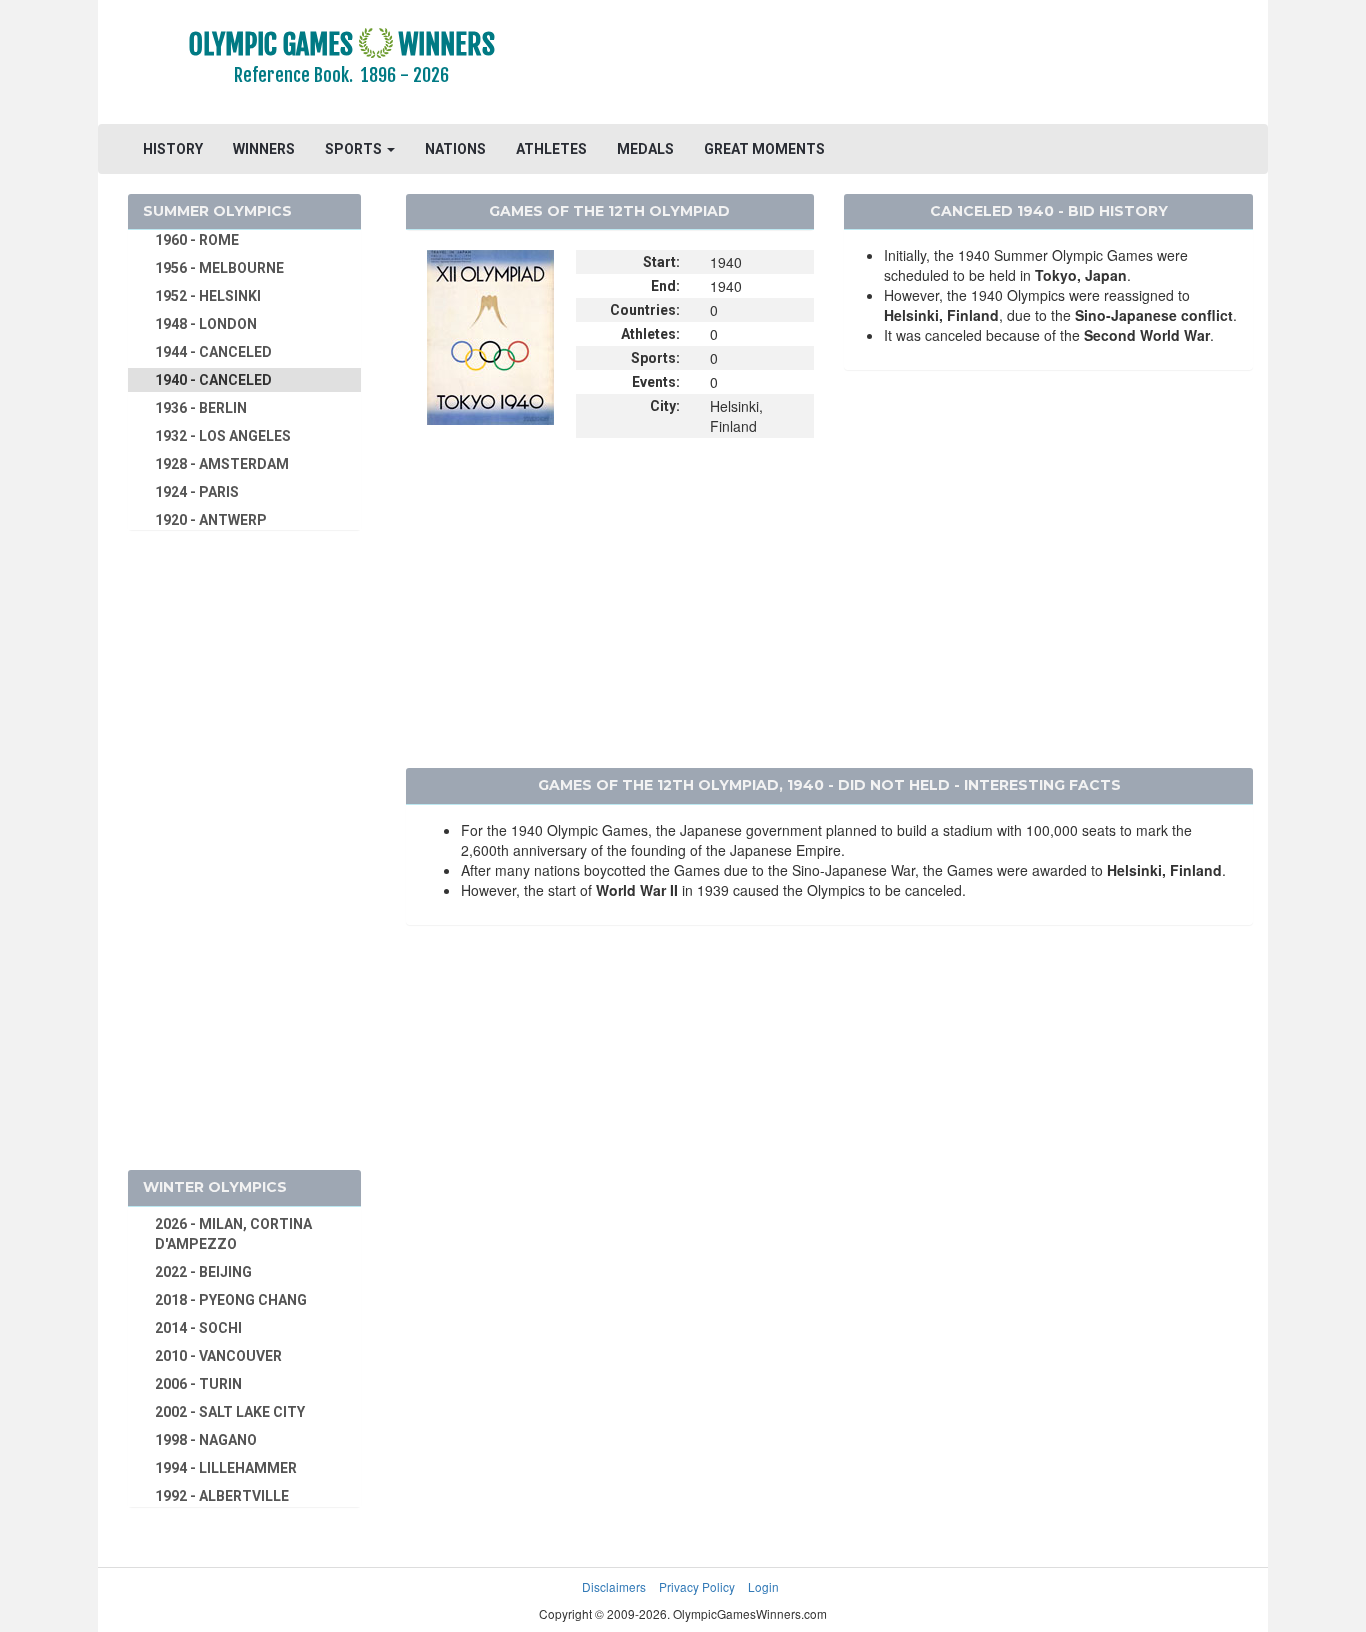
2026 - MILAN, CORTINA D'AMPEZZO (233, 1234)
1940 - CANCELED (213, 380)
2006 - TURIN (198, 1384)
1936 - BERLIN (201, 408)
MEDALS (645, 149)
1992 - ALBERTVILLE (222, 1496)
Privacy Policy (697, 1586)
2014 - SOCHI (198, 1328)
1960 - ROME (197, 240)
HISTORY (173, 149)
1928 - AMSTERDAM (222, 464)
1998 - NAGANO (206, 1440)
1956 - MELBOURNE (219, 268)
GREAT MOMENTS (764, 149)
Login (763, 1586)
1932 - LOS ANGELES (223, 436)
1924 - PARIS (197, 492)
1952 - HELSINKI (208, 296)
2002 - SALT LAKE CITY (230, 1412)
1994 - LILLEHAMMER (226, 1468)
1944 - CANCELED (213, 352)
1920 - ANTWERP (211, 520)
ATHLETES (551, 149)
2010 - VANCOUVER (218, 1356)
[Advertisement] (927, 65)
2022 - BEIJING (203, 1272)
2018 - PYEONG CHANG (231, 1300)
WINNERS (264, 149)
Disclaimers (614, 1586)
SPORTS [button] (355, 149)
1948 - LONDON (206, 324)
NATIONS (455, 149)
